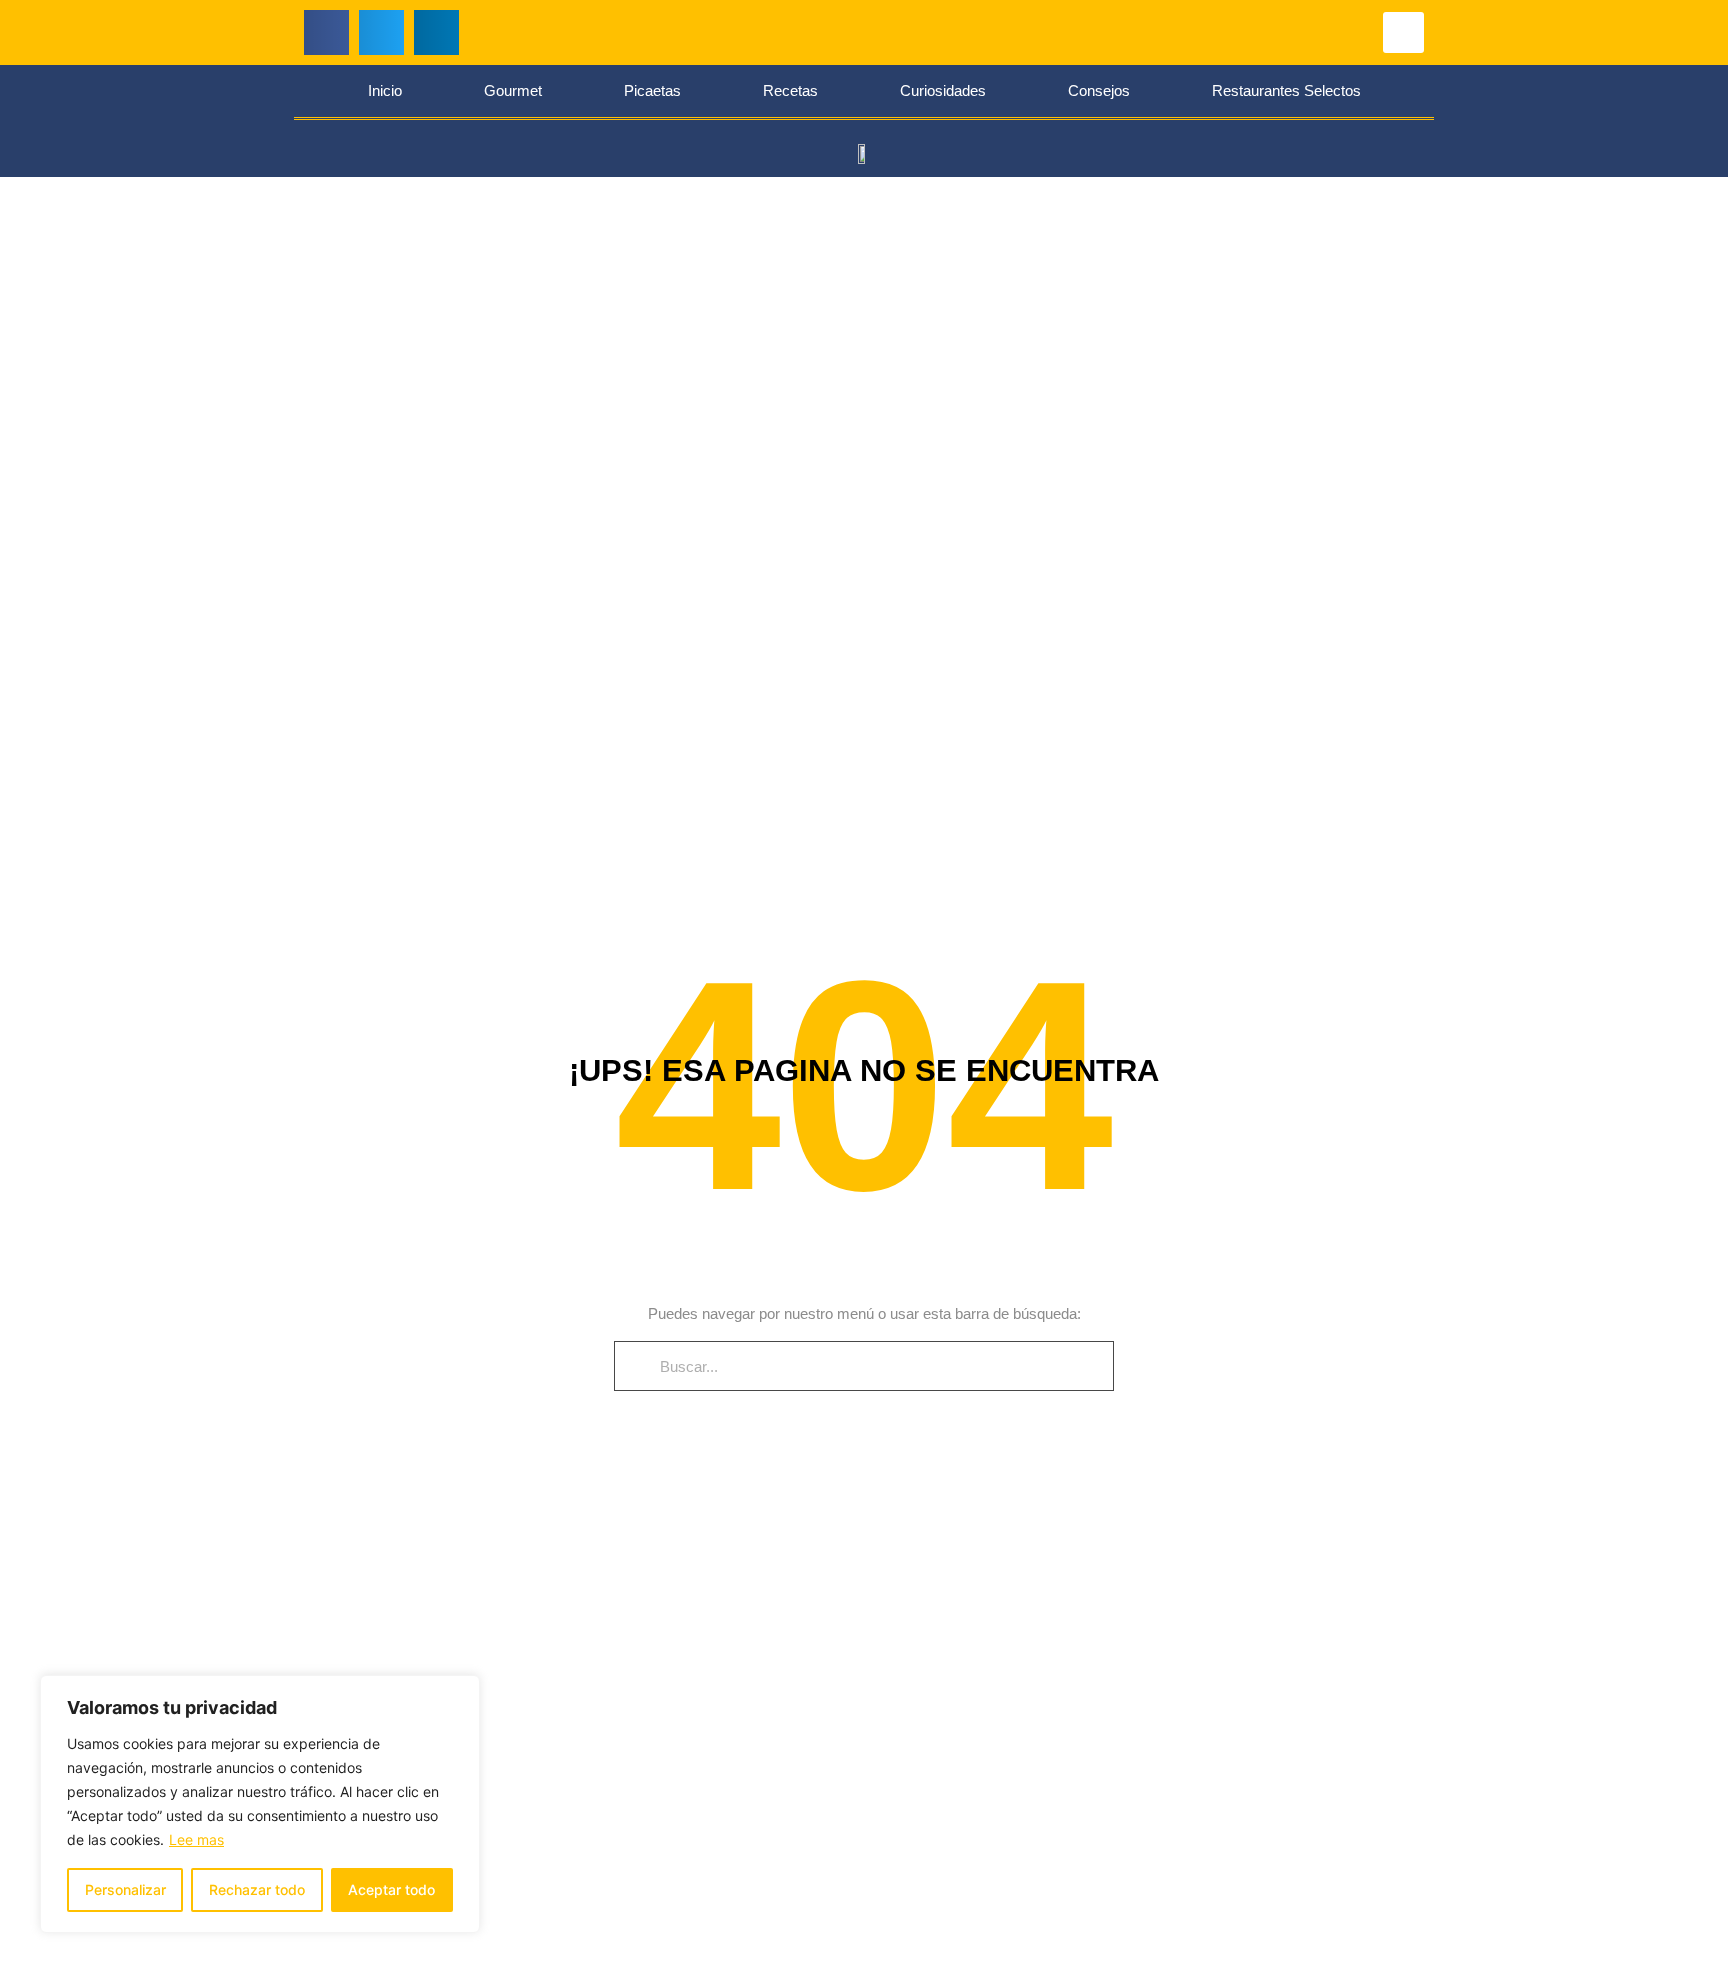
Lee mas (196, 1839)
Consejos (1099, 90)
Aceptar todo (391, 1889)
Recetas (790, 90)
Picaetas (652, 90)
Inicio (385, 90)
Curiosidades (943, 90)
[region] (260, 1804)
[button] (326, 32)
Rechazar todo (257, 1889)
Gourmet (513, 90)
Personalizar (125, 1889)
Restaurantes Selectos (1286, 90)
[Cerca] (459, 1692)
